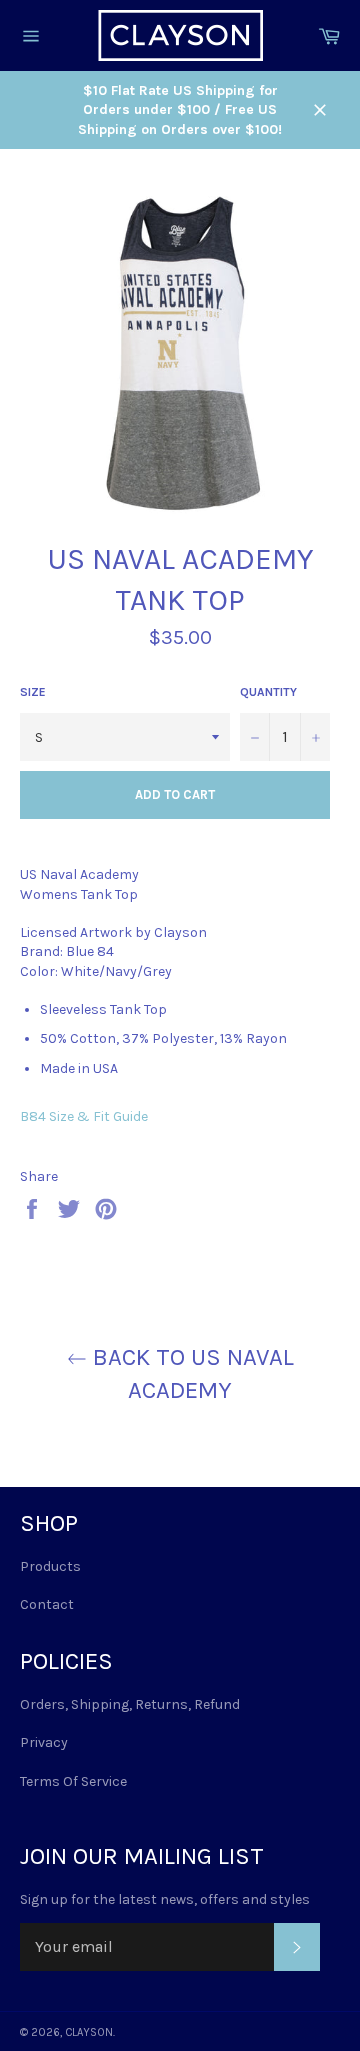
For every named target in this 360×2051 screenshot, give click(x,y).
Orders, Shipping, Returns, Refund (130, 1704)
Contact (47, 1604)
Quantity (268, 692)
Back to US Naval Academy (190, 1373)
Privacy (44, 1742)
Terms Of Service (73, 1781)
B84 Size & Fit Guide (84, 1116)
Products (50, 1566)
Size (33, 692)
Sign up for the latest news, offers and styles (165, 1899)
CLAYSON (89, 2032)
